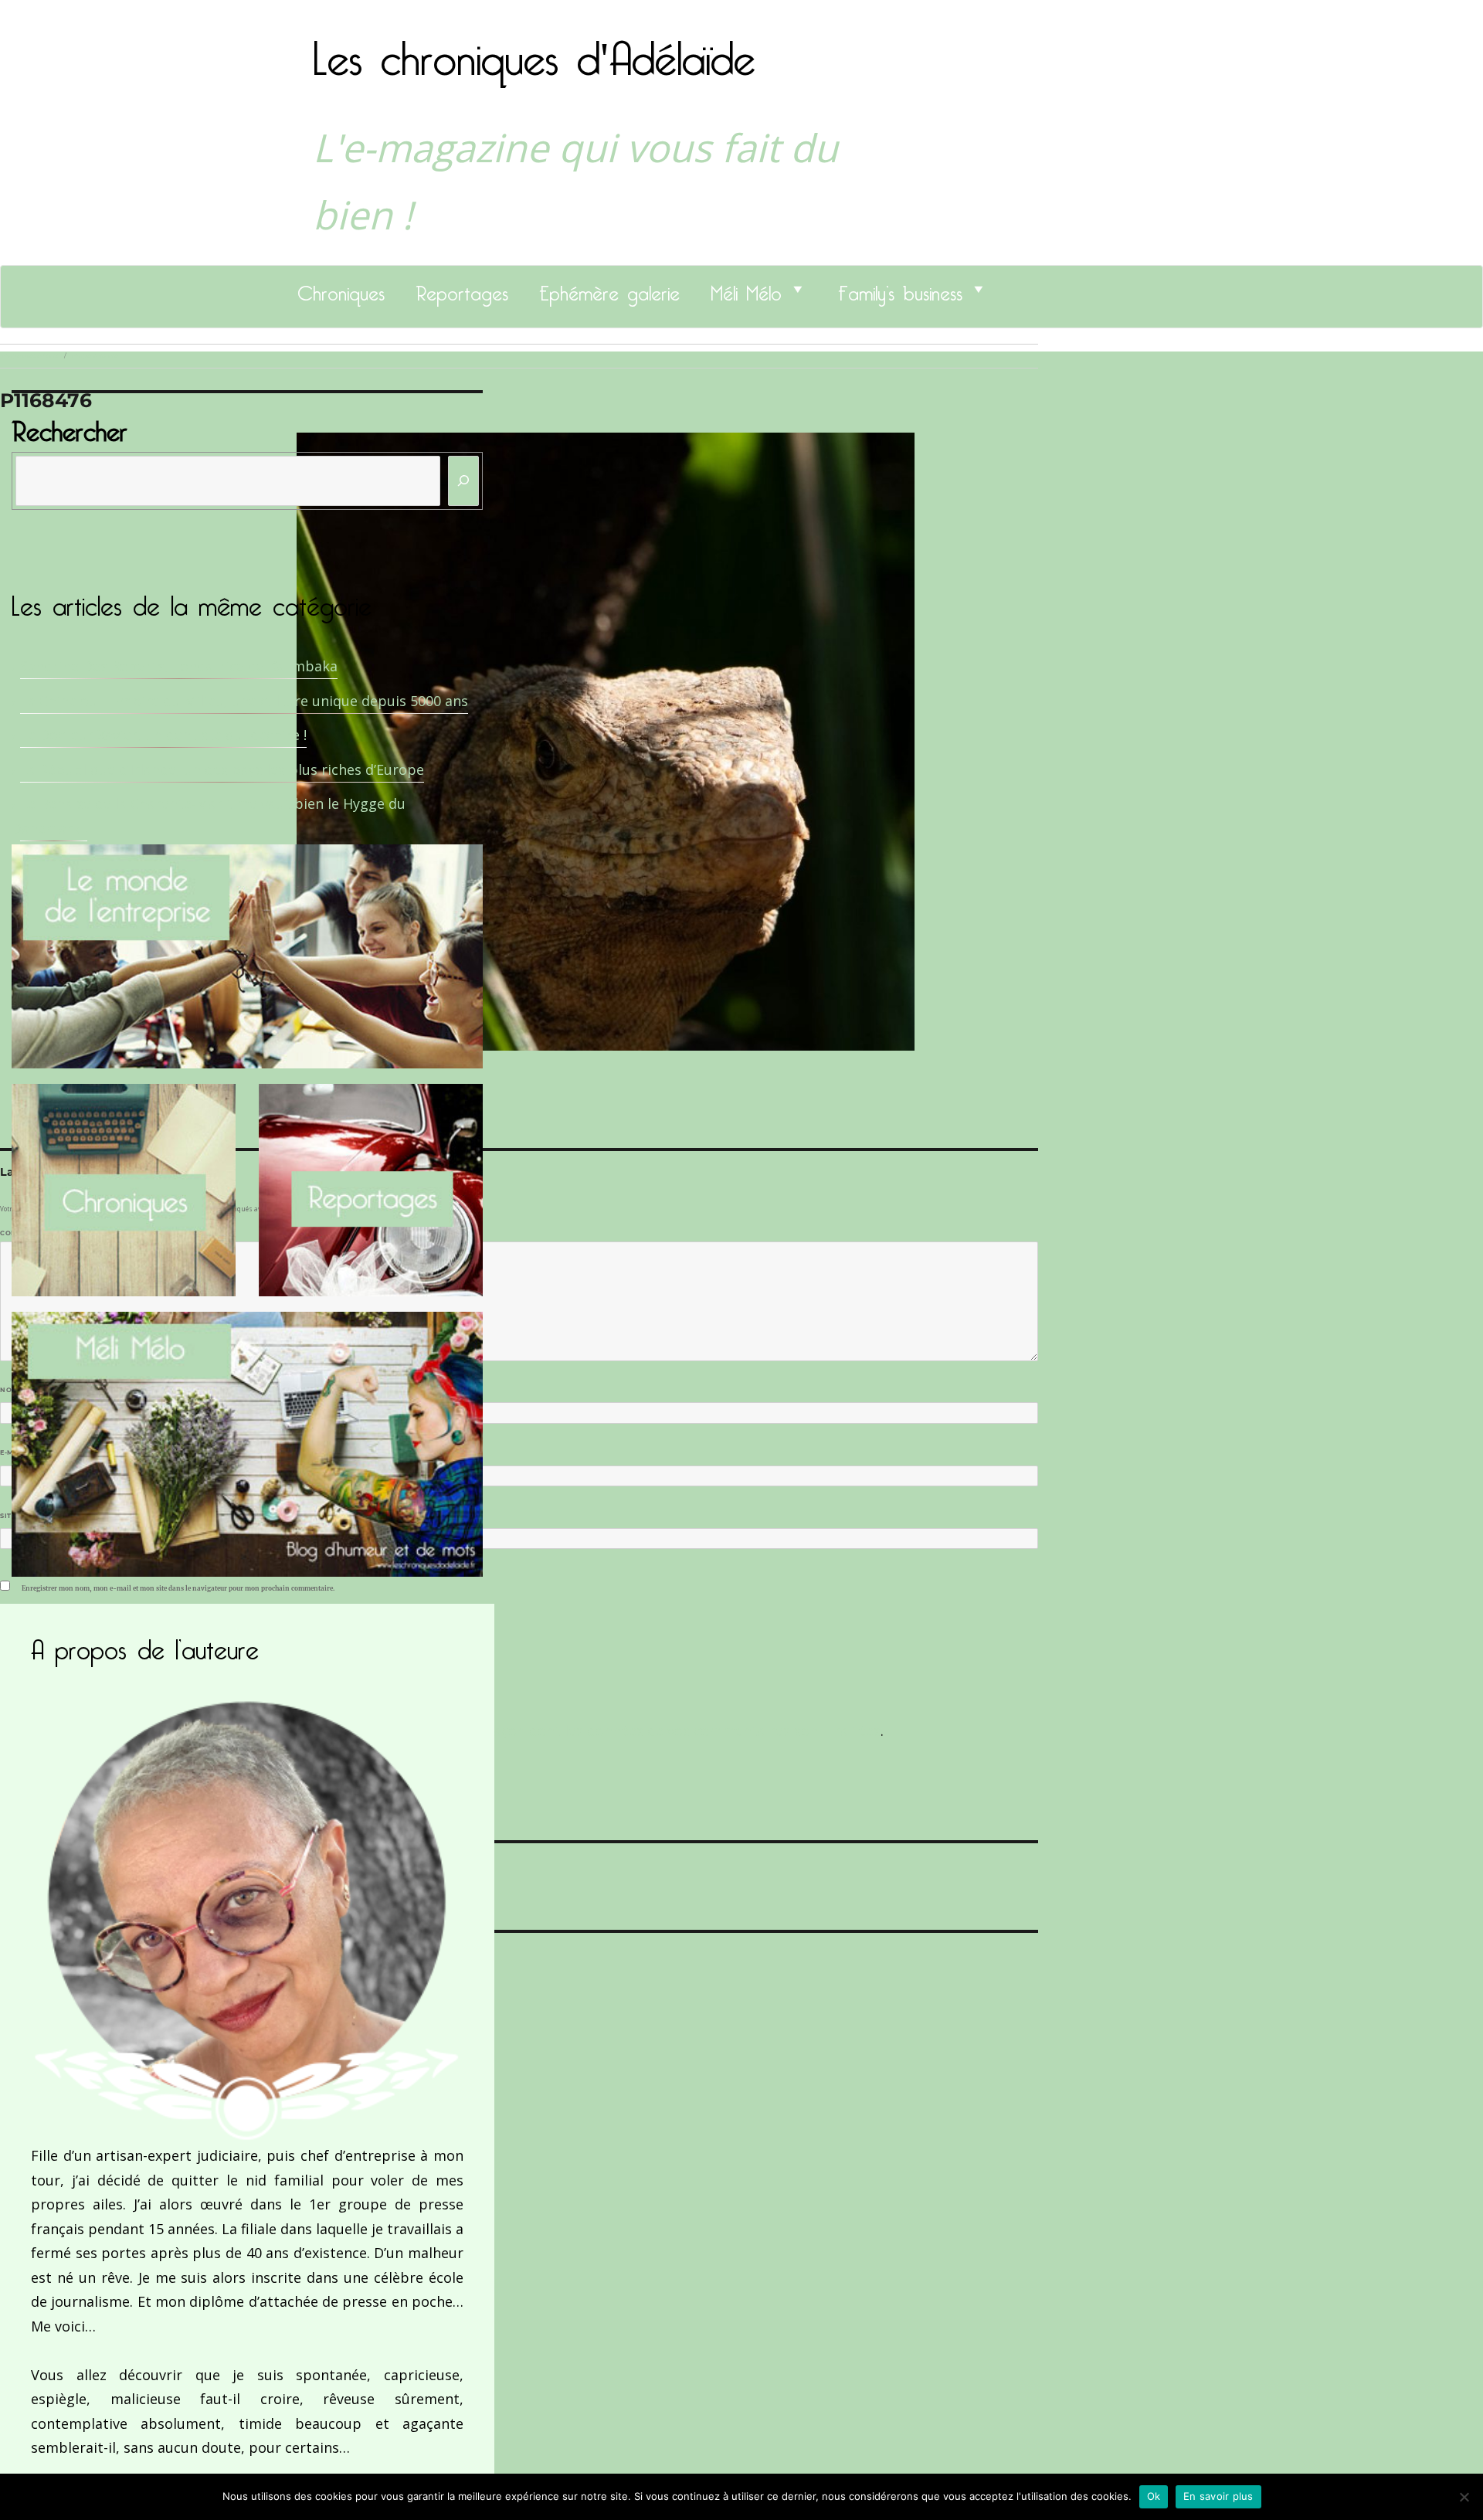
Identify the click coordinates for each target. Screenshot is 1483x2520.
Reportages (462, 289)
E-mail (16, 1452)
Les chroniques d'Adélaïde (534, 49)
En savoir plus (1218, 2496)
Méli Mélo (746, 289)
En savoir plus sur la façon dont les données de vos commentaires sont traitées (616, 1730)
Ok (1154, 2496)
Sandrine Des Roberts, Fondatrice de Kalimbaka (179, 666)
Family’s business (900, 289)
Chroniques (341, 289)
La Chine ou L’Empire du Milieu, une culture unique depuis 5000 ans (244, 701)
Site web (17, 1516)
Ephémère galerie (609, 289)
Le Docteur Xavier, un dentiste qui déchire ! (163, 735)
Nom (12, 1390)
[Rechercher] (463, 481)
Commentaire (31, 1233)
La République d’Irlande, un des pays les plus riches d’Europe (222, 769)
